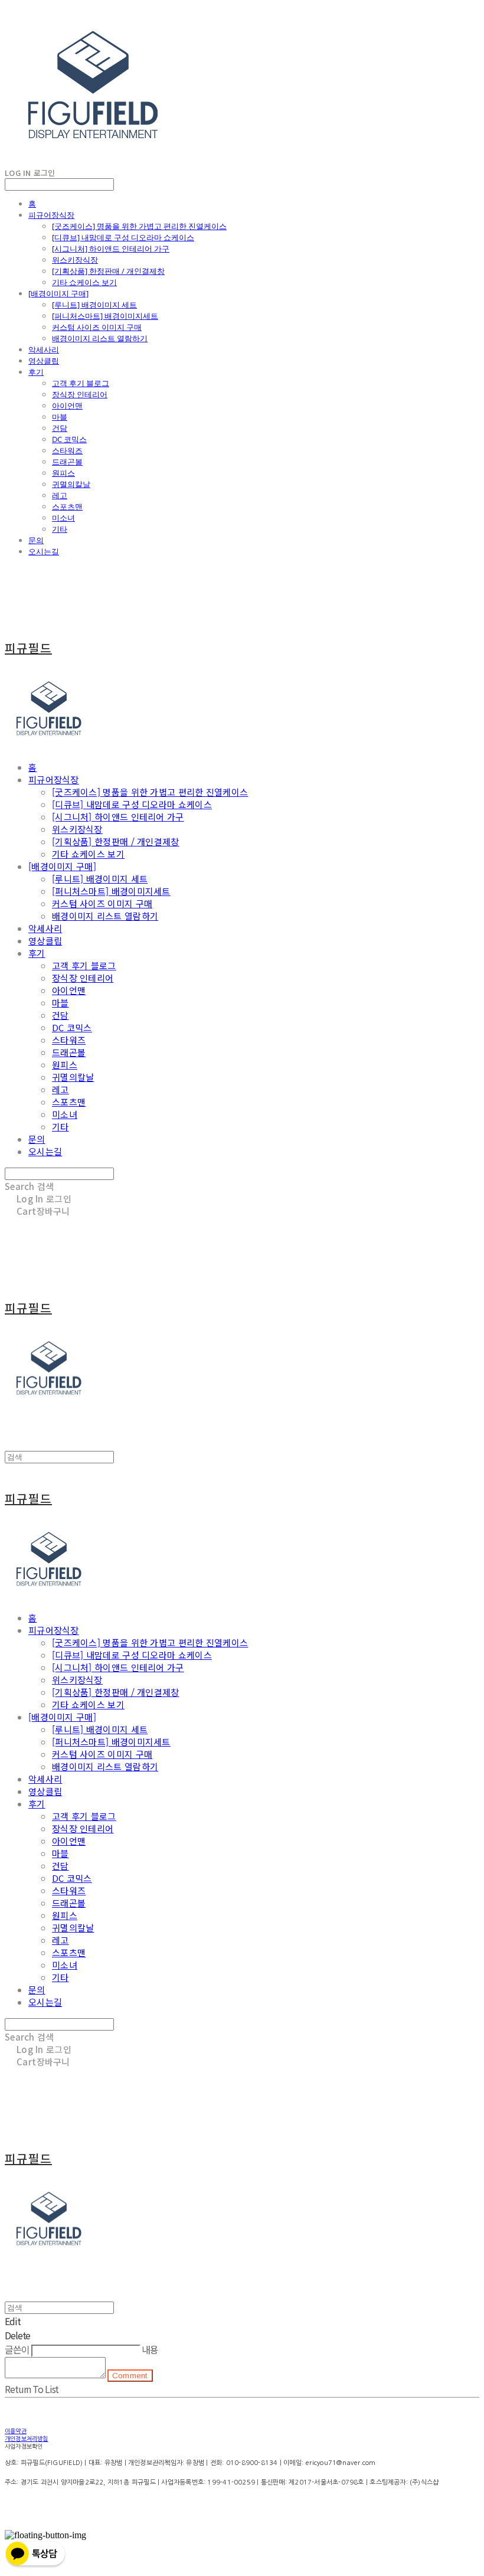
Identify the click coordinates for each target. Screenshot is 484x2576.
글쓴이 (17, 2349)
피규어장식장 (51, 215)
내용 (150, 2349)
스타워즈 (67, 450)
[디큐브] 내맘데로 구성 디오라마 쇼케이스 (123, 237)
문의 (36, 540)
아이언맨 (67, 406)
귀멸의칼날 (71, 484)
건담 (60, 428)
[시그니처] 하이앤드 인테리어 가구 (111, 249)
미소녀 (63, 518)
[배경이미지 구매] (58, 293)
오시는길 (44, 551)
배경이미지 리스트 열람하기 (100, 338)
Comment (130, 2376)
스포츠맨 (67, 506)
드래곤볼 (67, 462)
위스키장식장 (75, 260)
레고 (60, 495)
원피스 (63, 473)
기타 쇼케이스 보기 (84, 282)
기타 (60, 529)
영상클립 (44, 361)
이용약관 (16, 2431)
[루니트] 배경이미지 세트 (94, 305)
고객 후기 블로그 (81, 383)
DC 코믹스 (69, 439)
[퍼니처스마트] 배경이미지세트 (105, 316)
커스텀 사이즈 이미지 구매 (97, 327)
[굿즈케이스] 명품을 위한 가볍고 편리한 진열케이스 (139, 226)
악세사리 (44, 349)
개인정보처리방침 (27, 2438)
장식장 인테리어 (80, 394)
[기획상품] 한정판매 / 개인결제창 (108, 271)
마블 (60, 417)
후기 (36, 372)
